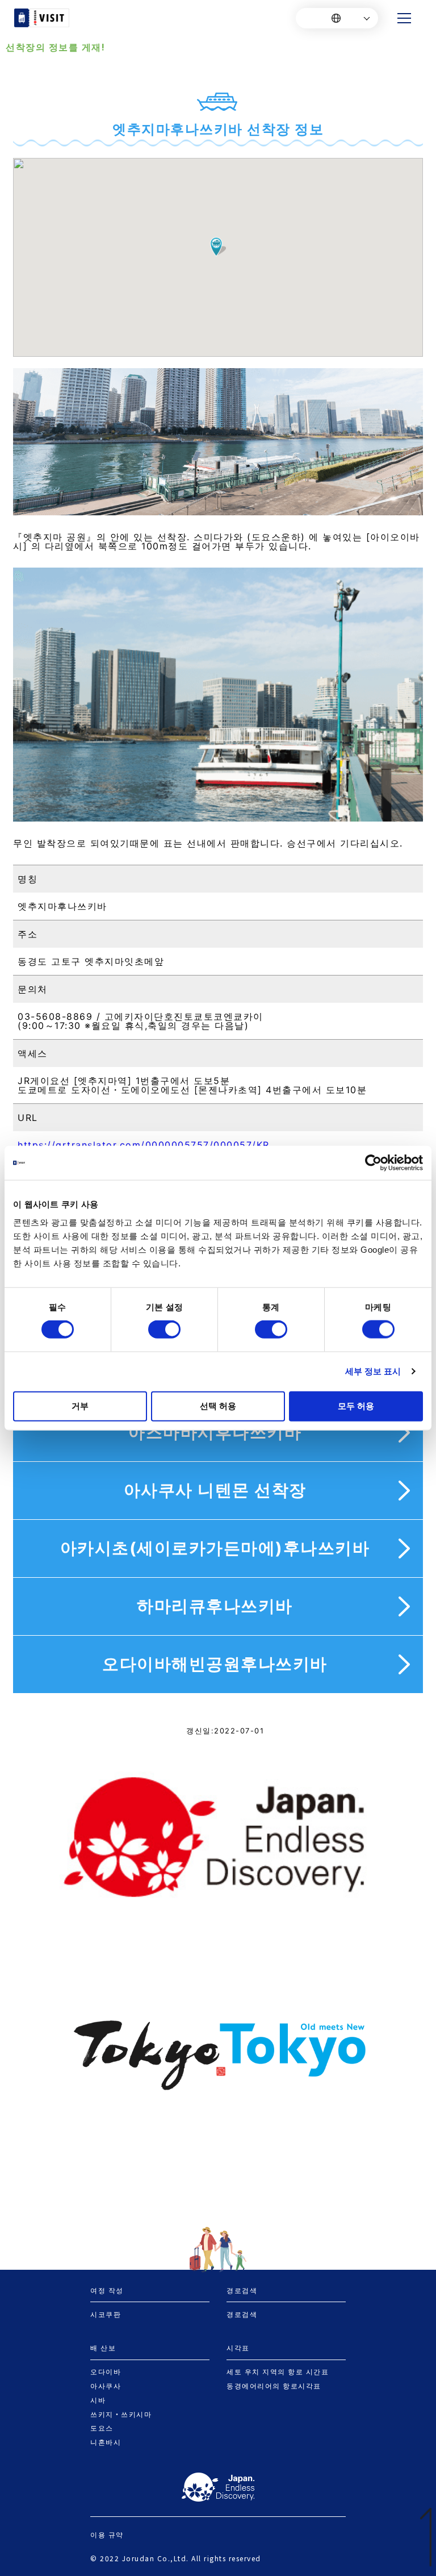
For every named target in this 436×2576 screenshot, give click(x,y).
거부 (80, 1405)
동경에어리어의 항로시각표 (274, 2386)
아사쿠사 (106, 2386)
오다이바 (106, 2371)
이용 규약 (107, 2535)
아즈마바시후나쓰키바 (215, 1432)
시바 (98, 2400)
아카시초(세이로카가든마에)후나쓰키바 (215, 1548)
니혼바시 (106, 2442)
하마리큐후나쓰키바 (215, 1606)
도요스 (102, 2428)
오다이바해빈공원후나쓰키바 (215, 1664)
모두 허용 (356, 1405)
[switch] (164, 1329)
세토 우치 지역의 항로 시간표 (278, 2371)
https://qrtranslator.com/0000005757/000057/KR (144, 1145)
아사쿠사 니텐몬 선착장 (215, 1490)
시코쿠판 (106, 2314)
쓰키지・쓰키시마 (121, 2414)
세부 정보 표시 (373, 1371)
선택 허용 (218, 1405)
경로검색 (242, 2314)
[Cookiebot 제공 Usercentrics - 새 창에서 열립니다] (373, 1163)
